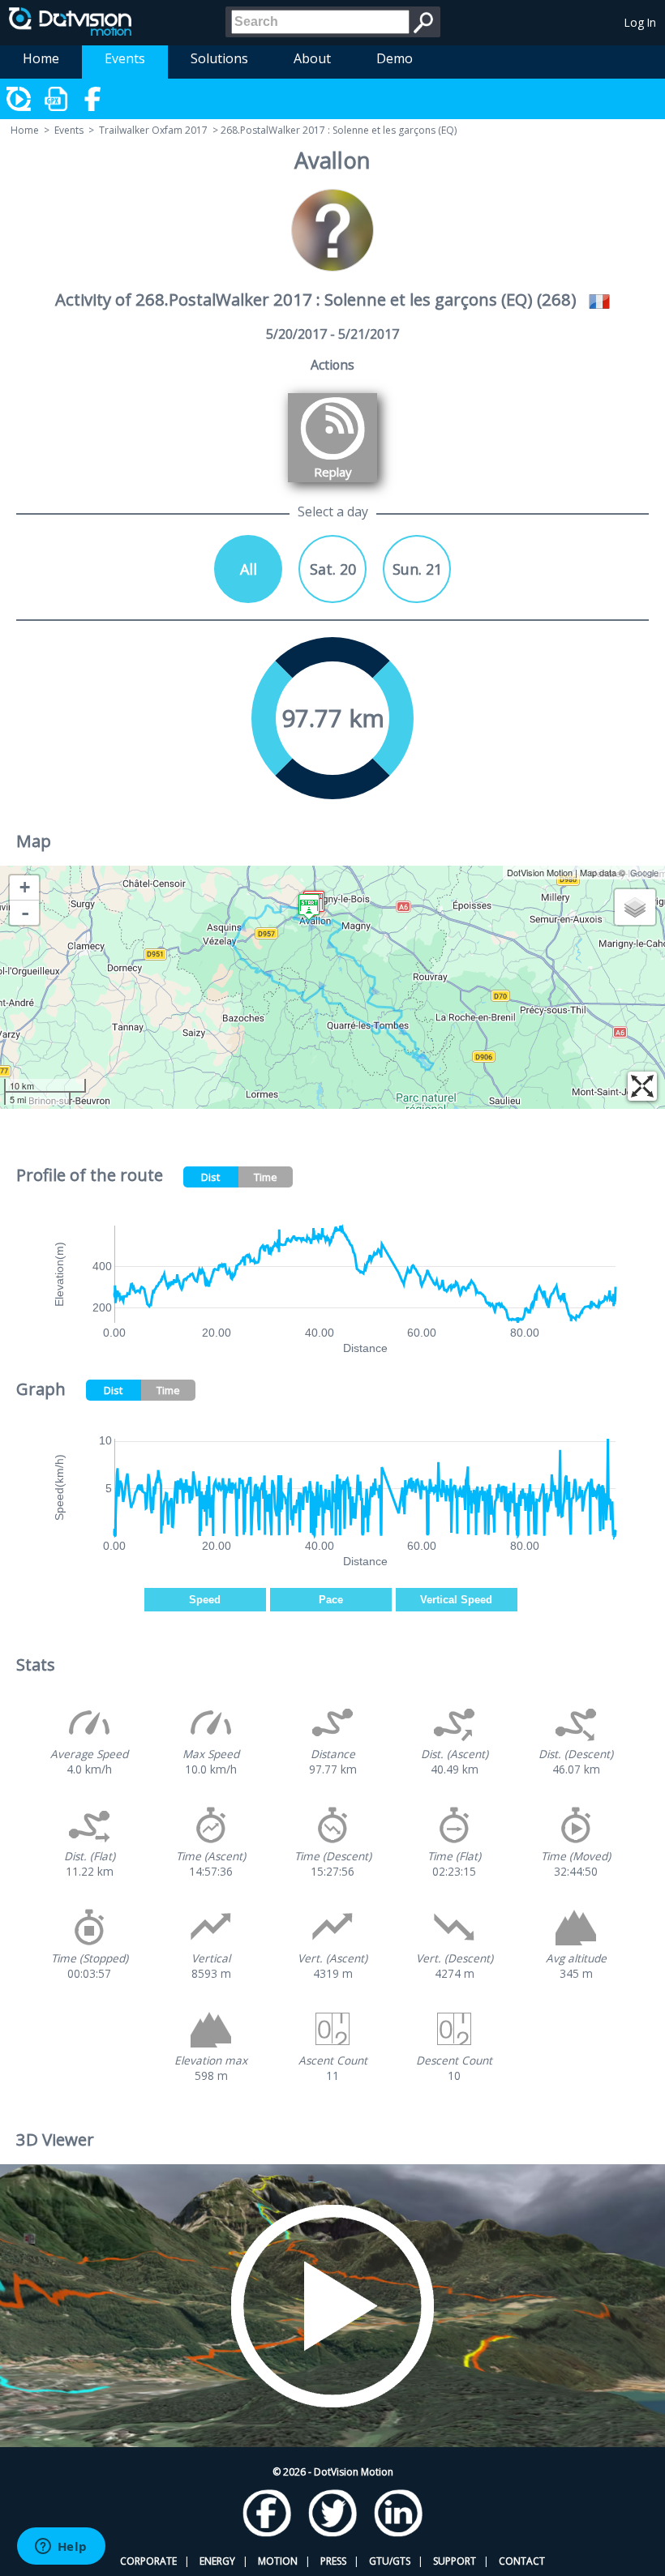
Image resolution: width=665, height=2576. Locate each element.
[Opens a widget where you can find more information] (61, 2548)
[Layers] (635, 907)
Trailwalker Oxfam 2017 (153, 130)
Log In (640, 22)
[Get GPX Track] (57, 99)
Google (644, 872)
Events (125, 58)
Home (41, 58)
